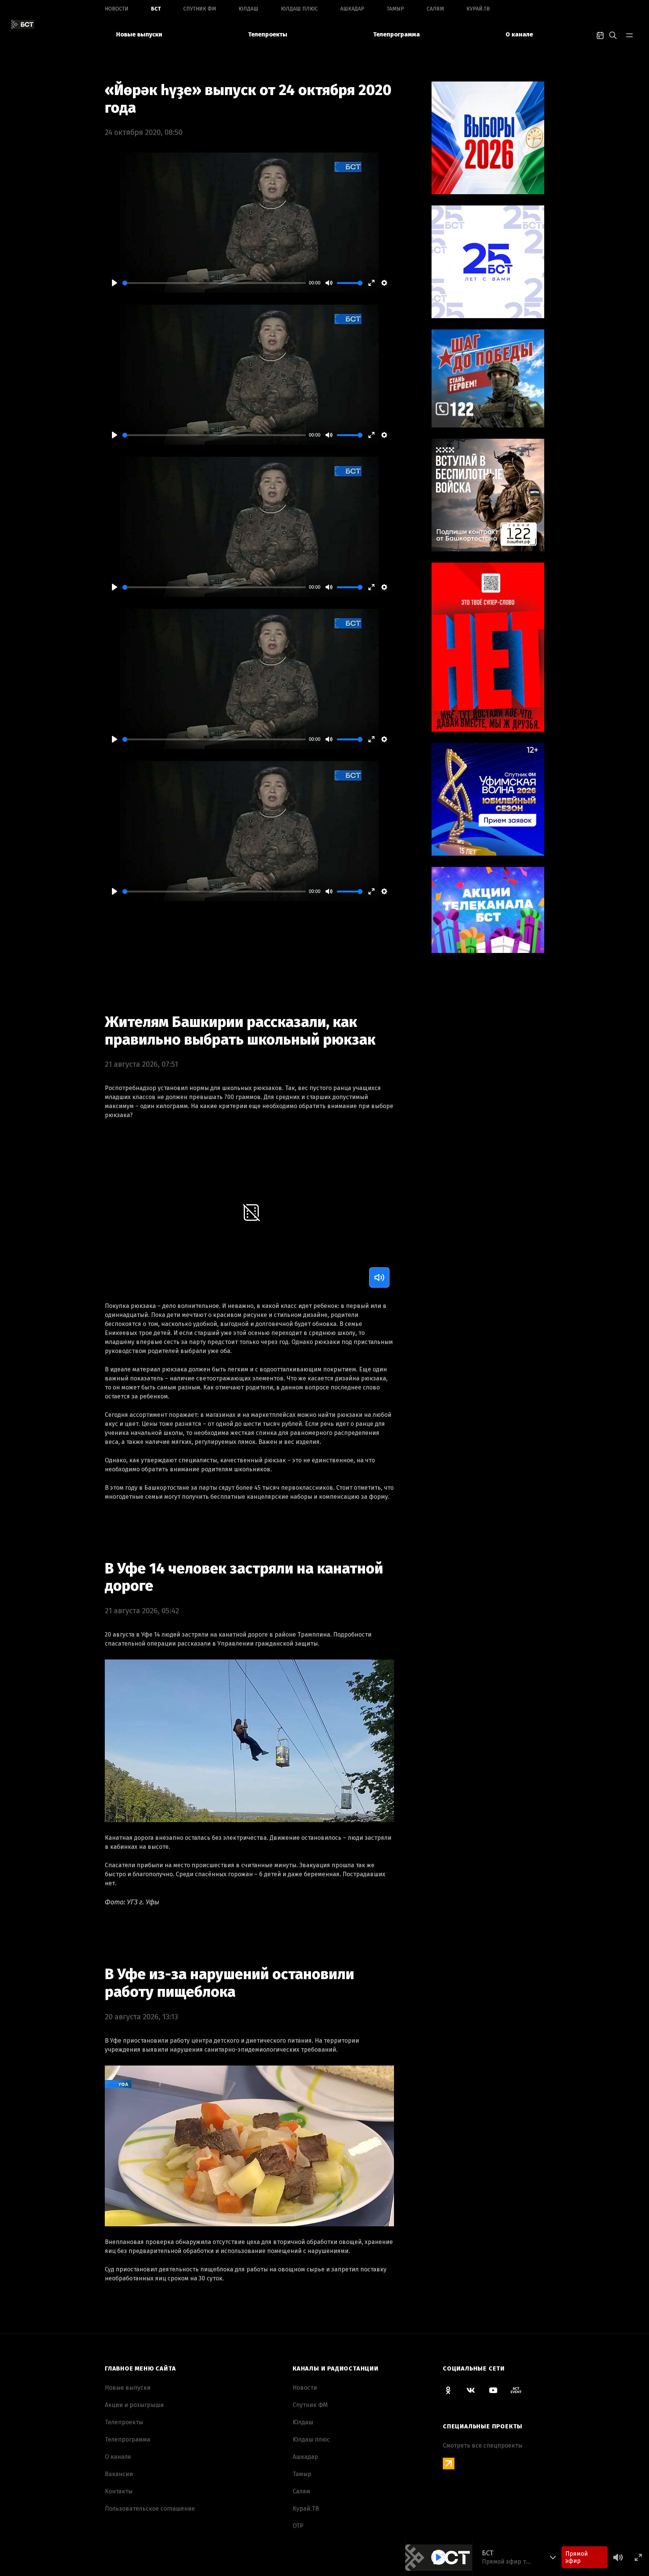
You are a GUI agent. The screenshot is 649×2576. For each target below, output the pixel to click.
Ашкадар (352, 9)
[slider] (214, 283)
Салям (435, 9)
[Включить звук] (379, 1277)
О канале (519, 34)
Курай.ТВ (478, 9)
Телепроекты (268, 34)
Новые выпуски (139, 34)
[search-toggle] (613, 35)
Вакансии (119, 2474)
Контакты (119, 2491)
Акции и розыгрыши (134, 2405)
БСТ (156, 9)
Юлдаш (248, 9)
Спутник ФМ (200, 9)
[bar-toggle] (629, 35)
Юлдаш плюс (299, 9)
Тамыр (395, 9)
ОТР (298, 2526)
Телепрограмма (396, 34)
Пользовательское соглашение (150, 2509)
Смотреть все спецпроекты (483, 2445)
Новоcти (117, 9)
